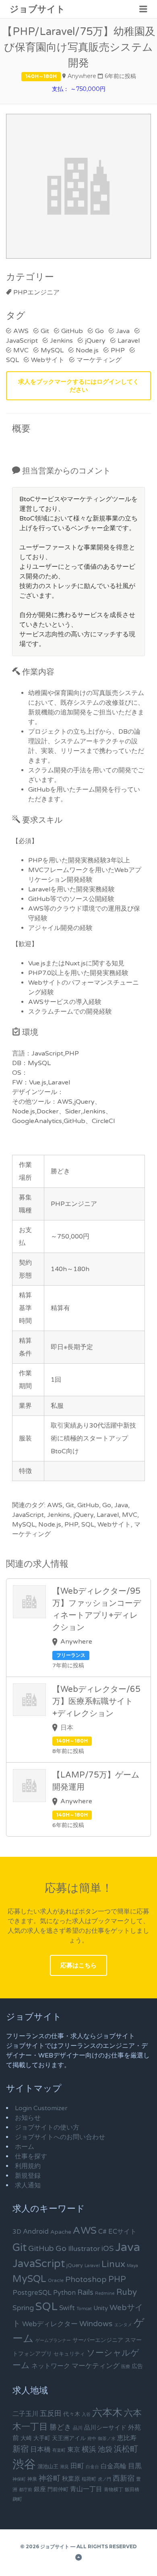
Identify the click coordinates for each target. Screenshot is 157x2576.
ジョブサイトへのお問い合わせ (60, 2137)
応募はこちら (78, 1965)
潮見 (64, 2467)
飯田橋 (132, 2490)
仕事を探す (31, 2156)
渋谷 (24, 2464)
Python (64, 2293)
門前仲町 (58, 2490)
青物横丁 (114, 2490)
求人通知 (28, 2185)
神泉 (32, 2479)
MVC (21, 350)
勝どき (60, 2427)
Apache (61, 2232)
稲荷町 (89, 2479)
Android (36, 2232)
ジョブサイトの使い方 (47, 2127)
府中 (92, 2439)
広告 (137, 2366)
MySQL (52, 350)
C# (102, 2232)
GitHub (72, 331)
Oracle (56, 2280)
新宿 (21, 2449)
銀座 (40, 2489)
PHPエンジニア (36, 292)
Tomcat (84, 2309)
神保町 (19, 2479)
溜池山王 (48, 2467)
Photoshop (86, 2280)
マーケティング (99, 360)
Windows (96, 2324)
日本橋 (40, 2449)
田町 (77, 2466)
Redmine (105, 2293)
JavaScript (39, 2264)
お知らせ (28, 2118)
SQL (46, 2307)
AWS (21, 331)
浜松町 (126, 2449)
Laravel (129, 341)
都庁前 (26, 2490)
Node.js (87, 350)
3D (17, 2232)
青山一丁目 (86, 2489)
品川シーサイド (105, 2428)
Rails (85, 2292)
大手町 (42, 2438)
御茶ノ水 (107, 2439)
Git (45, 331)
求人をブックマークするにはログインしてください (78, 386)
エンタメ (123, 2325)
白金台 (92, 2467)
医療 (126, 2367)
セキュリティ (69, 2354)
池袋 (105, 2449)
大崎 (26, 2438)
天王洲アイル (69, 2438)
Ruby (127, 2292)
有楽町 (59, 2450)
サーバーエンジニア (98, 2340)
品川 (78, 2428)
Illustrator (84, 2249)
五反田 (51, 2413)
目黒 (135, 2466)
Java (123, 331)
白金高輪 (114, 2466)
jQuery (95, 341)
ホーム (25, 2147)
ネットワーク (51, 2366)
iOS (107, 2249)
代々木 (72, 2414)
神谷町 (50, 2478)
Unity (101, 2308)
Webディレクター (50, 2324)
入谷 (86, 2414)
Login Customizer (41, 2108)
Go (99, 331)
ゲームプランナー (53, 2340)
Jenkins (61, 341)
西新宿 (124, 2478)
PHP (118, 350)
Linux (113, 2264)
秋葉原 (71, 2479)
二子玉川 (25, 2414)
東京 (74, 2450)
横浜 (89, 2449)
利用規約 (28, 2166)
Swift (67, 2308)
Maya (132, 2266)
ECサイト (122, 2232)
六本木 (107, 2413)
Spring (23, 2308)
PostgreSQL (32, 2293)
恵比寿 (127, 2438)
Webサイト (48, 360)
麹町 (17, 2499)
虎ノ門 (104, 2479)
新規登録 (28, 2176)
